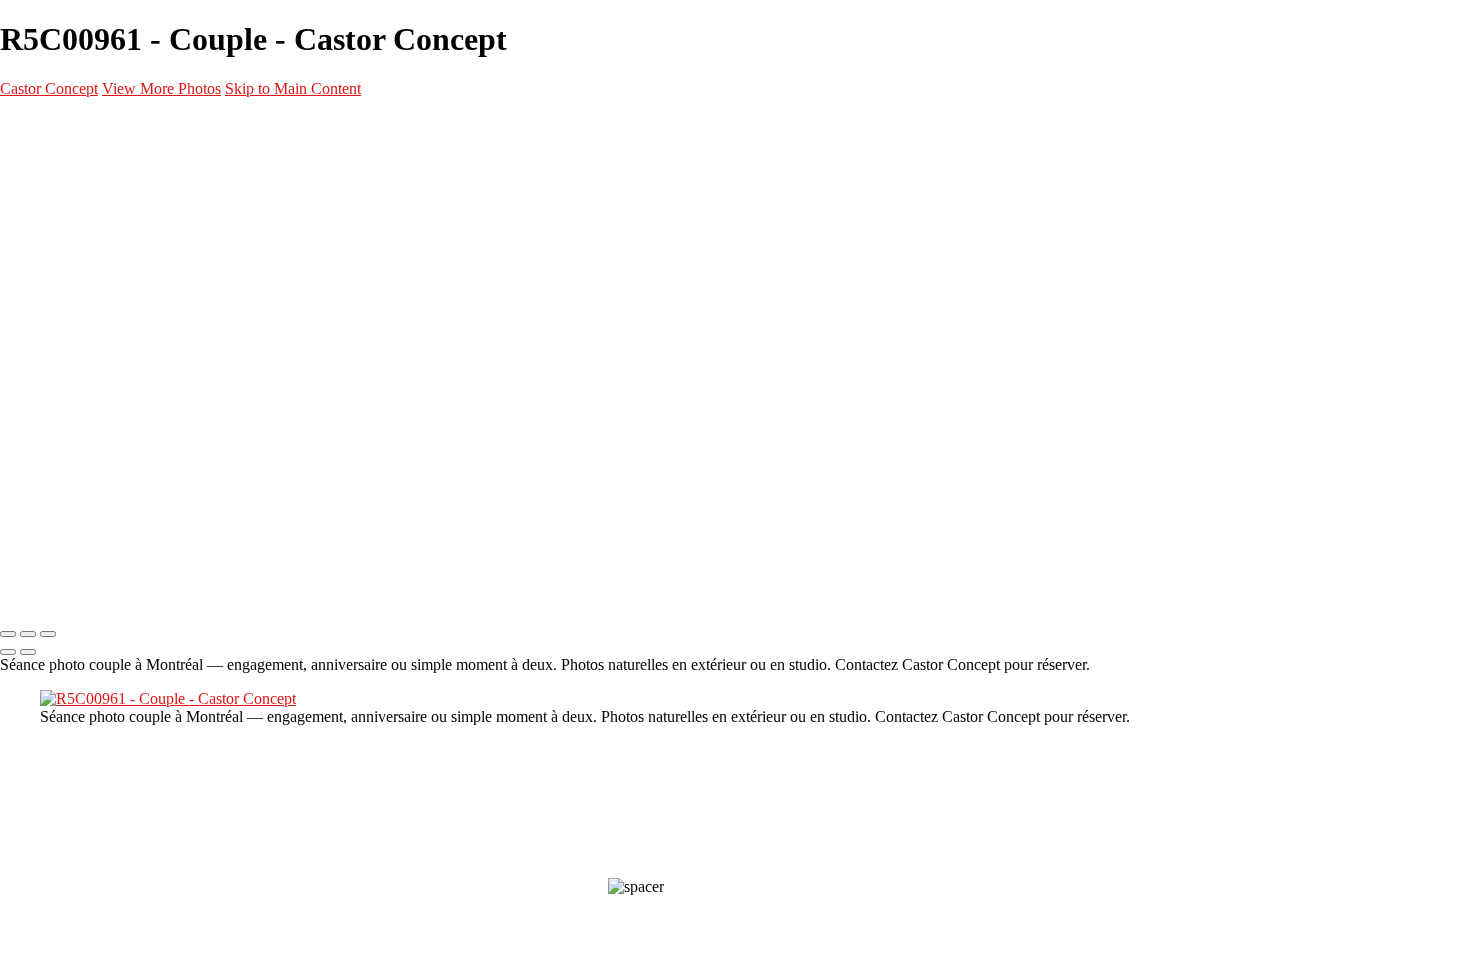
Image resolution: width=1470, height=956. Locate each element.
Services (66, 382)
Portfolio (67, 166)
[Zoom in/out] (48, 634)
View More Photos (161, 88)
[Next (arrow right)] (28, 652)
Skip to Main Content (293, 88)
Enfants (103, 334)
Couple (100, 310)
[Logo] (110, 126)
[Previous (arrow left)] (8, 652)
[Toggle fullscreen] (28, 634)
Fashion (103, 238)
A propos (66, 430)
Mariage (105, 286)
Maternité (110, 262)
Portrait (105, 214)
